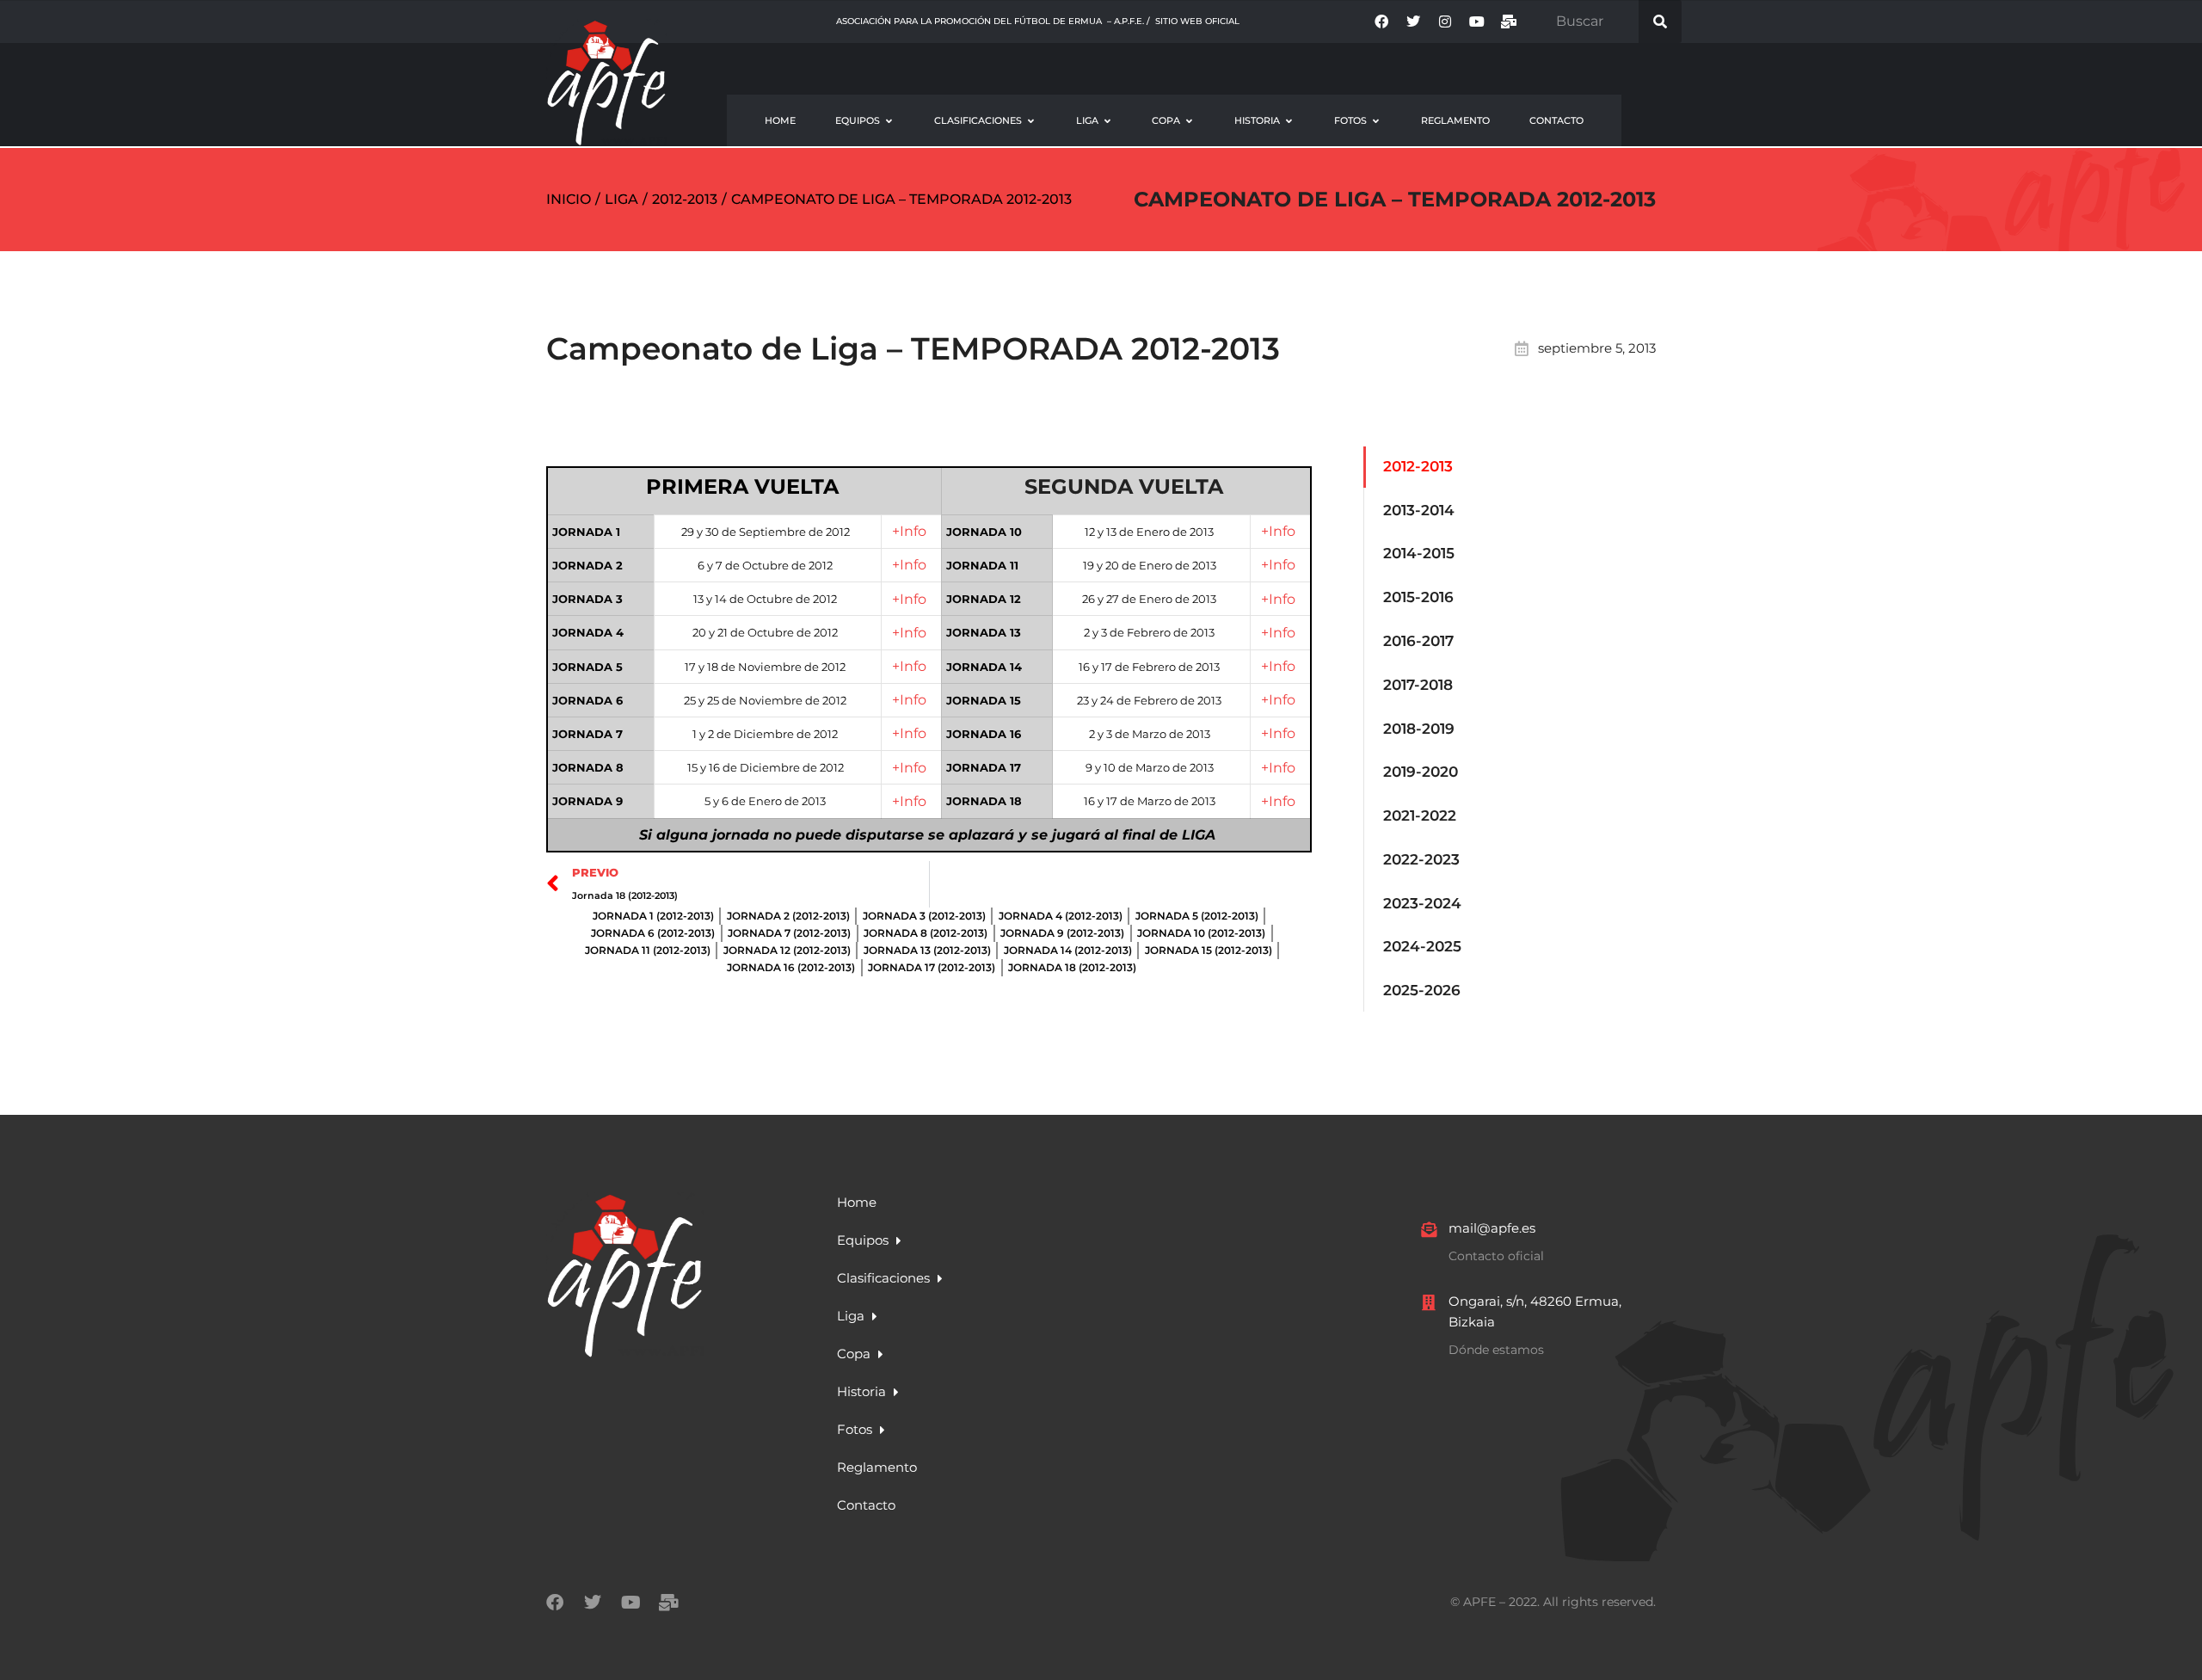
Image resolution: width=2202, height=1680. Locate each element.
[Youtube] (1477, 22)
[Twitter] (1413, 22)
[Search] (1660, 22)
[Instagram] (1445, 22)
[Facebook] (1381, 22)
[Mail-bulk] (1509, 22)
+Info (909, 531)
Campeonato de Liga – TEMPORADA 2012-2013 (1395, 199)
